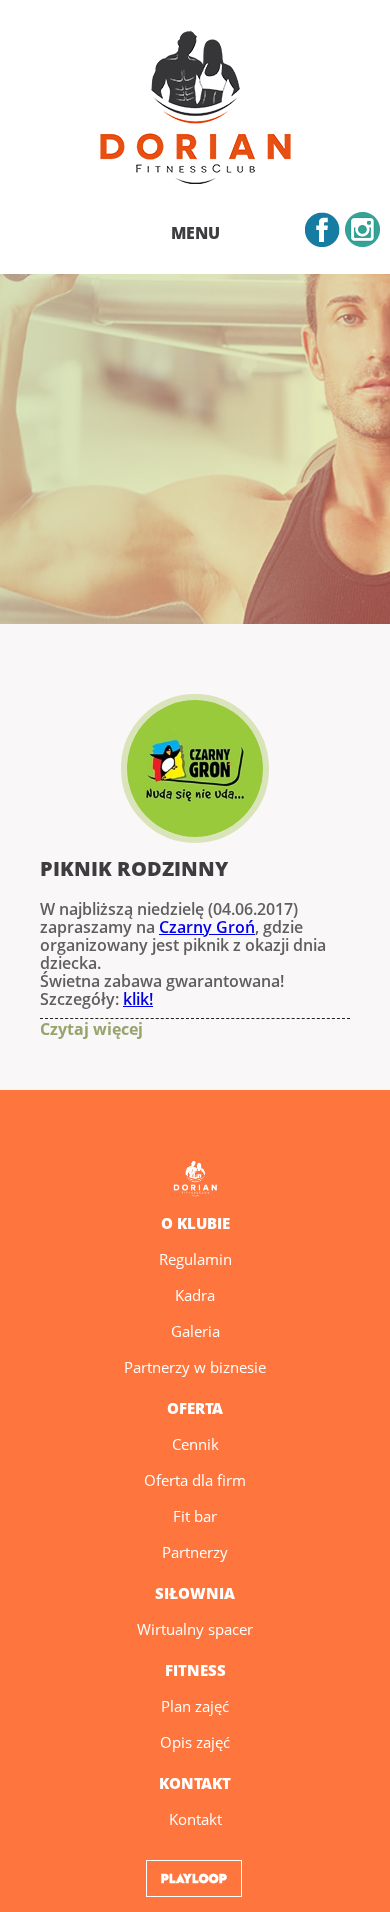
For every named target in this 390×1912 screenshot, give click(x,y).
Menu (195, 233)
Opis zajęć (195, 1742)
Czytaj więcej (59, 1029)
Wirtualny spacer (195, 1629)
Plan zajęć (195, 1706)
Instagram (362, 229)
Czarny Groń (207, 927)
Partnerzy (195, 1552)
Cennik (195, 1444)
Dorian (195, 111)
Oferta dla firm (195, 1480)
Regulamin (195, 1259)
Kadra (195, 1295)
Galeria (195, 1331)
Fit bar (195, 1516)
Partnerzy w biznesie (195, 1367)
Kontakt (195, 1819)
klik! (138, 999)
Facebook (322, 229)
